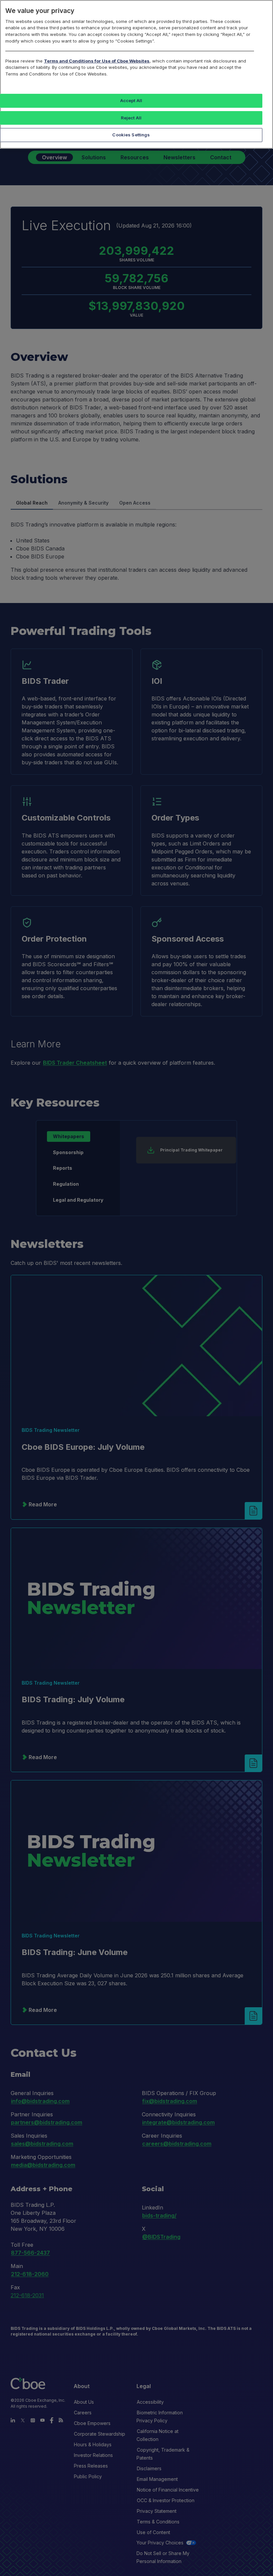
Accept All (131, 100)
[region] (136, 74)
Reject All (131, 118)
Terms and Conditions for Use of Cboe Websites (97, 61)
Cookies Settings (131, 135)
